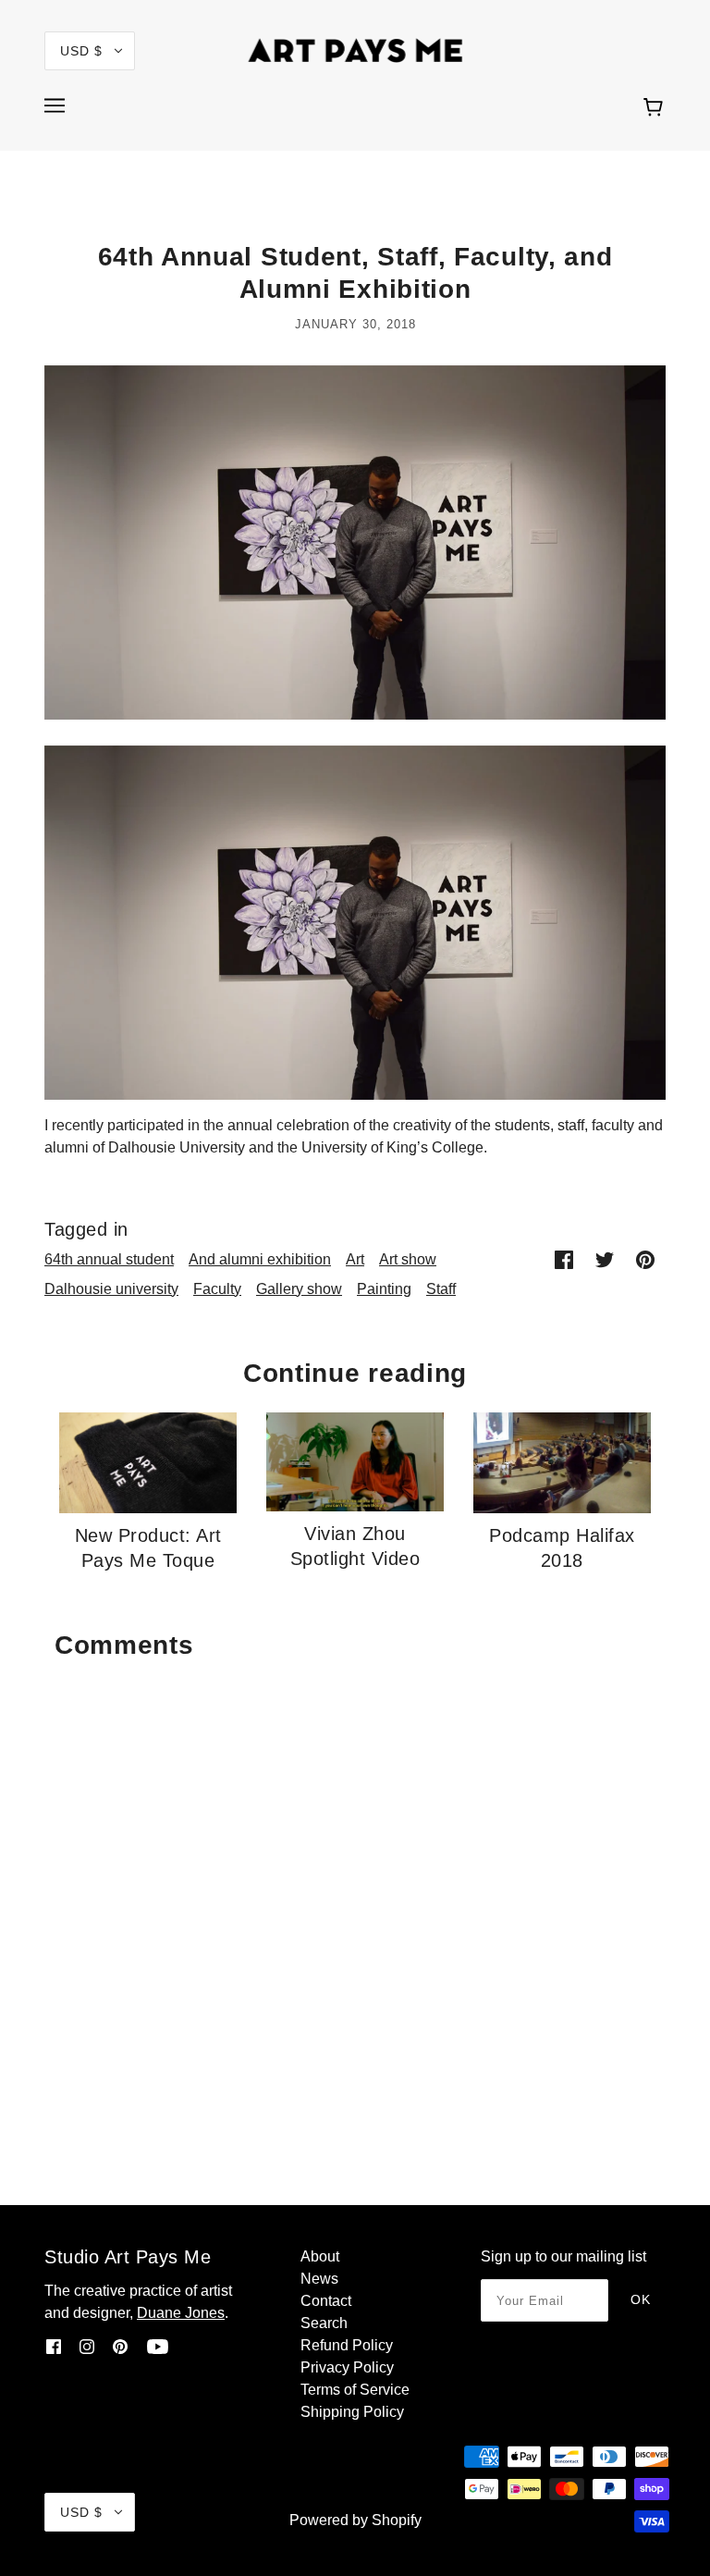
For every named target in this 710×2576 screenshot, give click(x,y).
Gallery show (299, 1289)
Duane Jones (181, 2313)
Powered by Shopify (355, 2520)
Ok (641, 2299)
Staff (441, 1289)
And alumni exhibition (260, 1259)
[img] (54, 2347)
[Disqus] (355, 1901)
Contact (326, 2301)
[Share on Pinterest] (645, 1259)
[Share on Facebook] (564, 1259)
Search (324, 2323)
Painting (384, 1289)
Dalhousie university (111, 1289)
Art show (408, 1259)
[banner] (355, 49)
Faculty (217, 1289)
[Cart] (656, 108)
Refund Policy (347, 2345)
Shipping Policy (352, 2412)
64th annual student (109, 1259)
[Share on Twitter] (605, 1259)
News (319, 2279)
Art (355, 1259)
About (320, 2256)
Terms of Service (355, 2390)
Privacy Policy (347, 2367)
